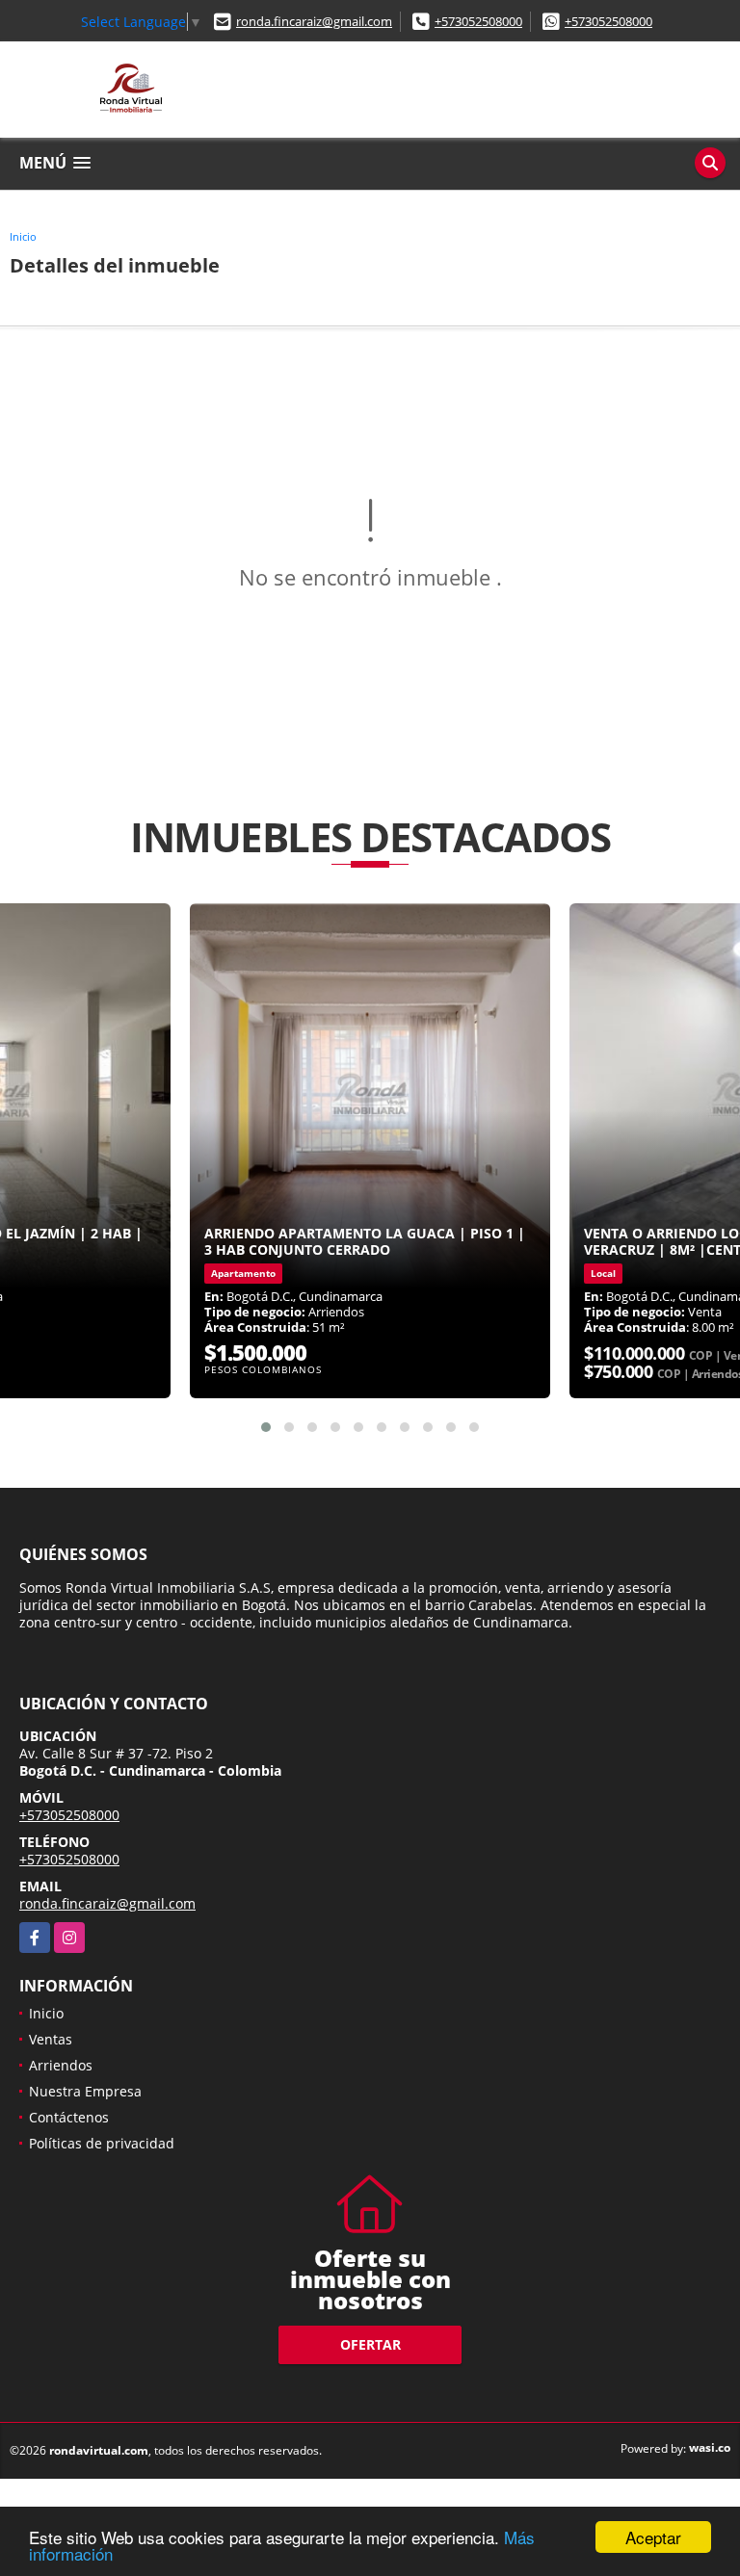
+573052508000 (478, 21)
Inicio (23, 236)
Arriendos (61, 2065)
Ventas (51, 2039)
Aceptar (653, 2537)
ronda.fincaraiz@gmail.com (314, 21)
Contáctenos (69, 2117)
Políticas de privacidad (102, 2143)
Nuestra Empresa (85, 2091)
